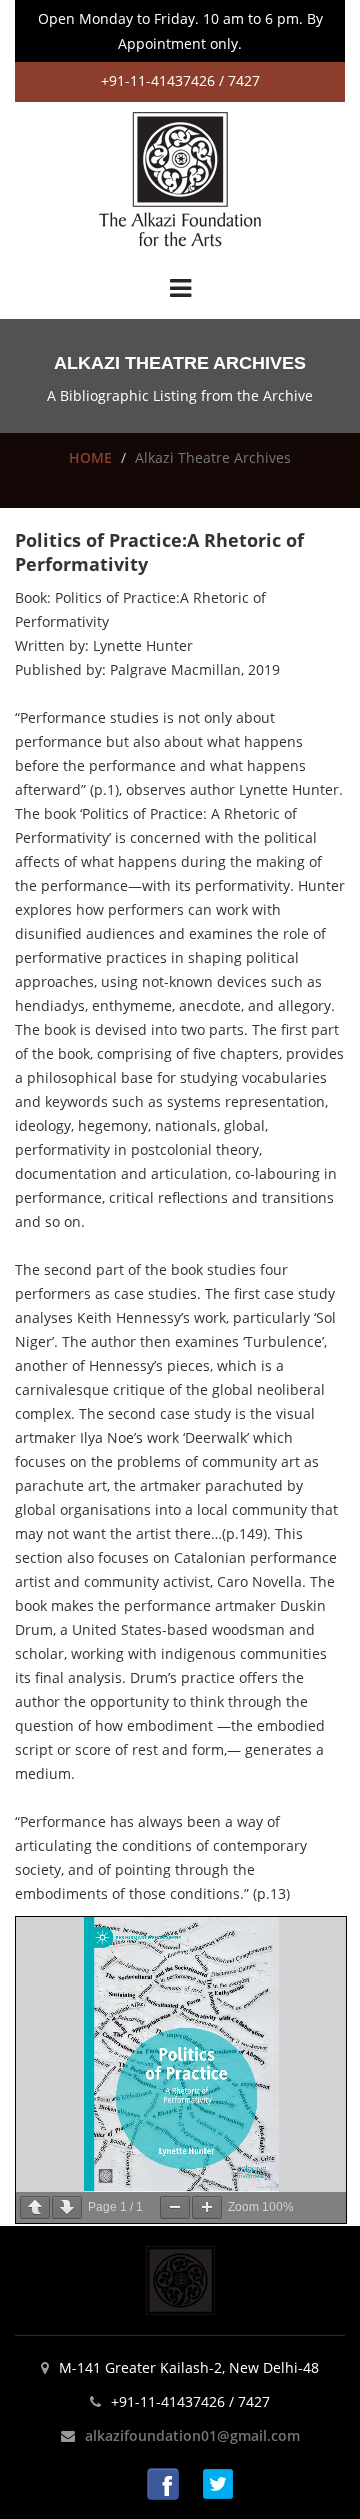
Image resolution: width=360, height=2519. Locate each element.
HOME (90, 457)
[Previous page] (35, 2207)
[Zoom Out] (175, 2207)
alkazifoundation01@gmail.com (192, 2435)
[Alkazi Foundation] (180, 177)
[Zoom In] (207, 2207)
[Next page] (67, 2207)
